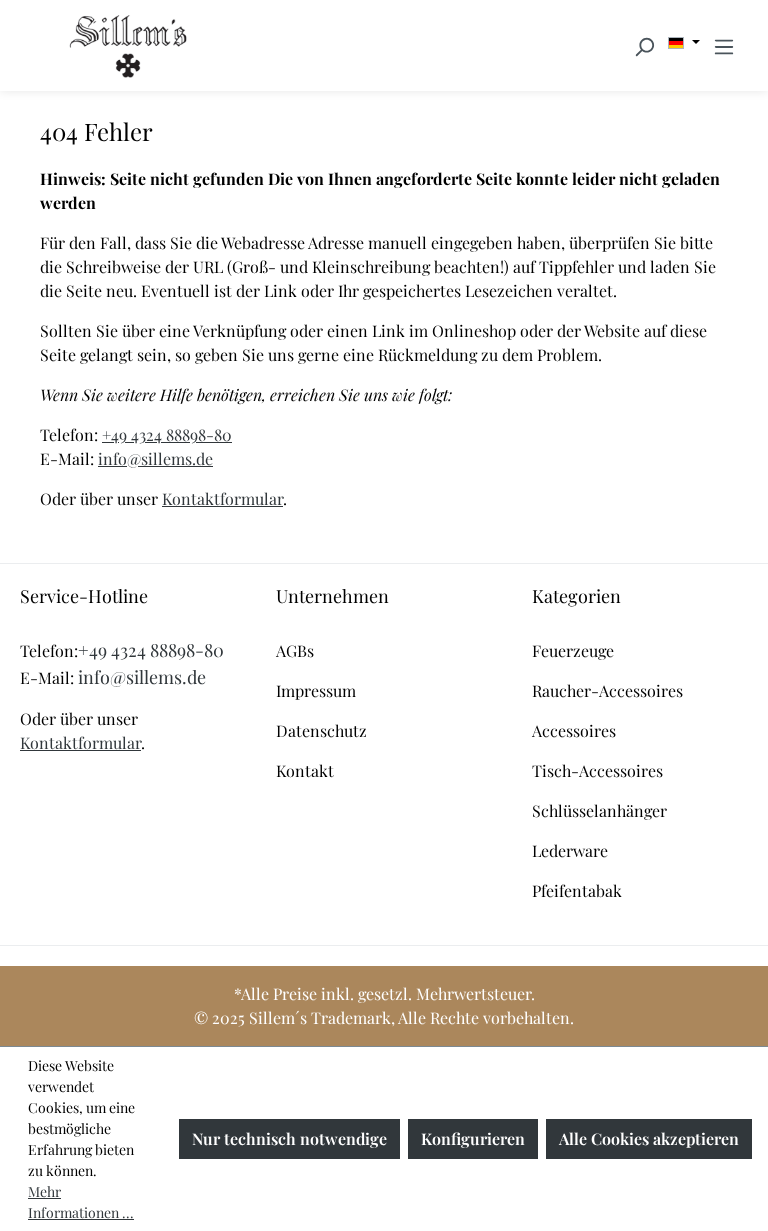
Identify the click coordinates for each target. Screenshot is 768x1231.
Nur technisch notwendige (289, 1138)
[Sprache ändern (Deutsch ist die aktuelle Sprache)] (684, 43)
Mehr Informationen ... (81, 1202)
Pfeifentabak (577, 890)
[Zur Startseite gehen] (128, 45)
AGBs (295, 650)
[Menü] (724, 46)
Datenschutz (321, 730)
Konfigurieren (473, 1138)
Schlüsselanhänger (599, 810)
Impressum (316, 690)
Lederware (570, 850)
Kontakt (305, 770)
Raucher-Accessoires (607, 690)
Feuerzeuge (573, 650)
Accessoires (574, 730)
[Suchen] (644, 46)
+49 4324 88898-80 (167, 434)
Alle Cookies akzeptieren (649, 1138)
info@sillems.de (155, 458)
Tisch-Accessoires (597, 770)
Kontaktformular (222, 498)
